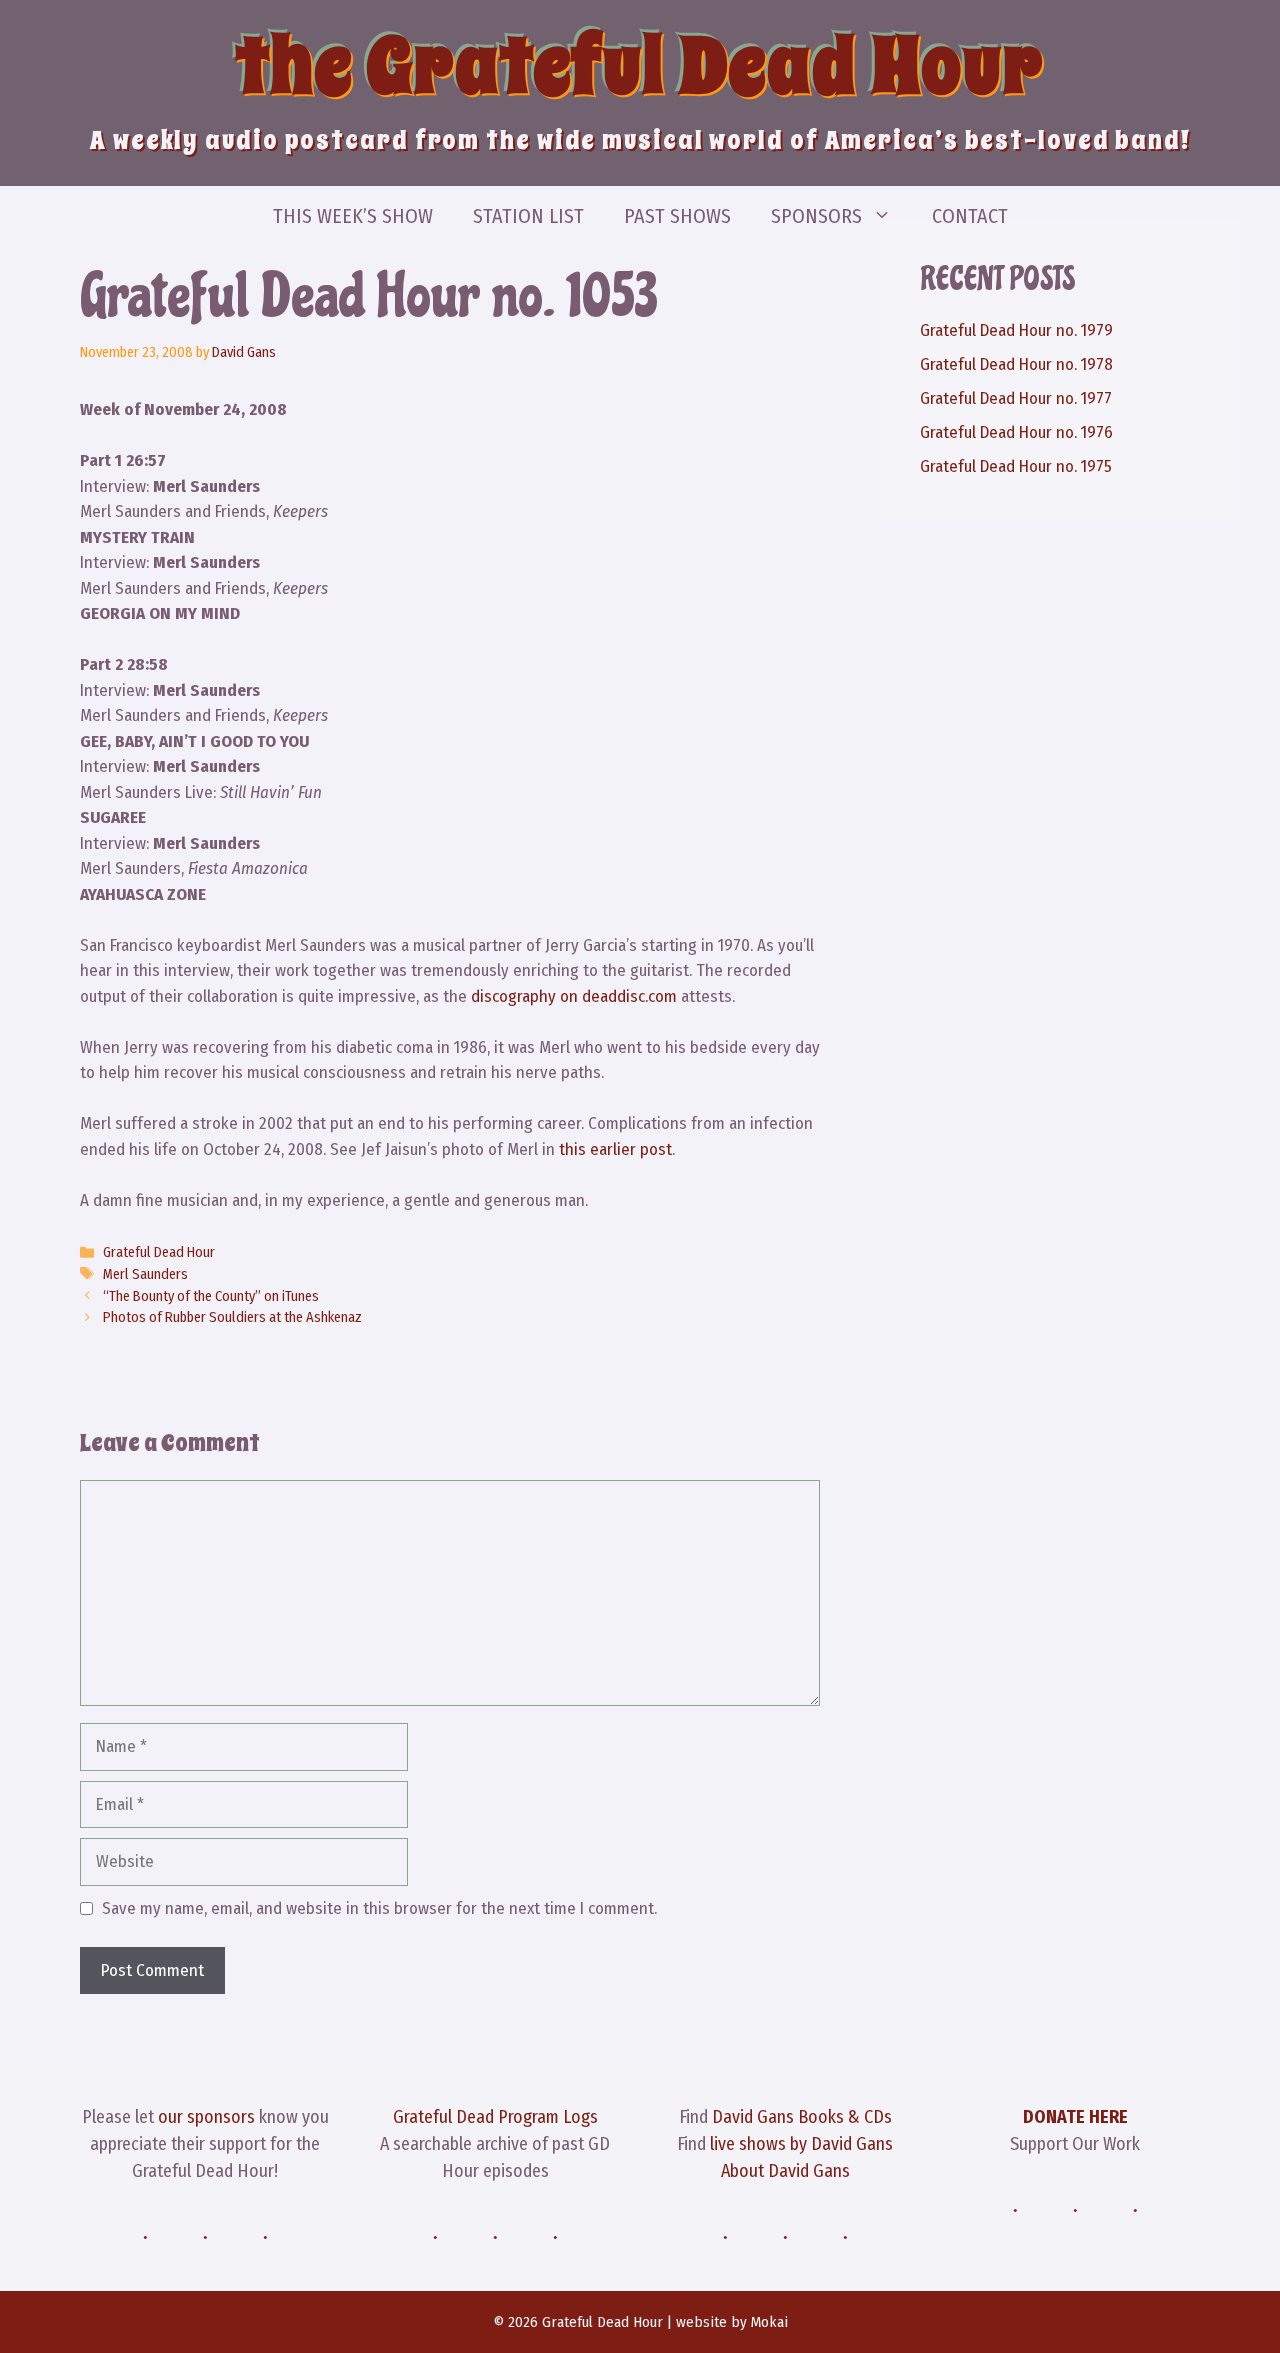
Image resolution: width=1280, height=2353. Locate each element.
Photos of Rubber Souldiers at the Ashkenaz (232, 1317)
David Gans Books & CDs (802, 2117)
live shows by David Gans (801, 2144)
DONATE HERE (1075, 2117)
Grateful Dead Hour (159, 1252)
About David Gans (785, 2171)
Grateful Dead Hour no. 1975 (1016, 466)
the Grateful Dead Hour (640, 66)
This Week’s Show (353, 216)
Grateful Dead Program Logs (495, 2117)
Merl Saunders (145, 1274)
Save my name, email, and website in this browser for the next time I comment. (379, 1908)
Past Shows (677, 216)
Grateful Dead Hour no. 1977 (1016, 398)
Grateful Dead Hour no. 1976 (1016, 432)
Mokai (769, 2322)
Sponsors (816, 216)
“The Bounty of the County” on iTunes (211, 1296)
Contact (970, 216)
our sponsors (206, 2117)
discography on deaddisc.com (574, 996)
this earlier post (615, 1149)
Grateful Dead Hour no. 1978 (1016, 364)
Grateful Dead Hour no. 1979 (1016, 330)
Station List (528, 216)
